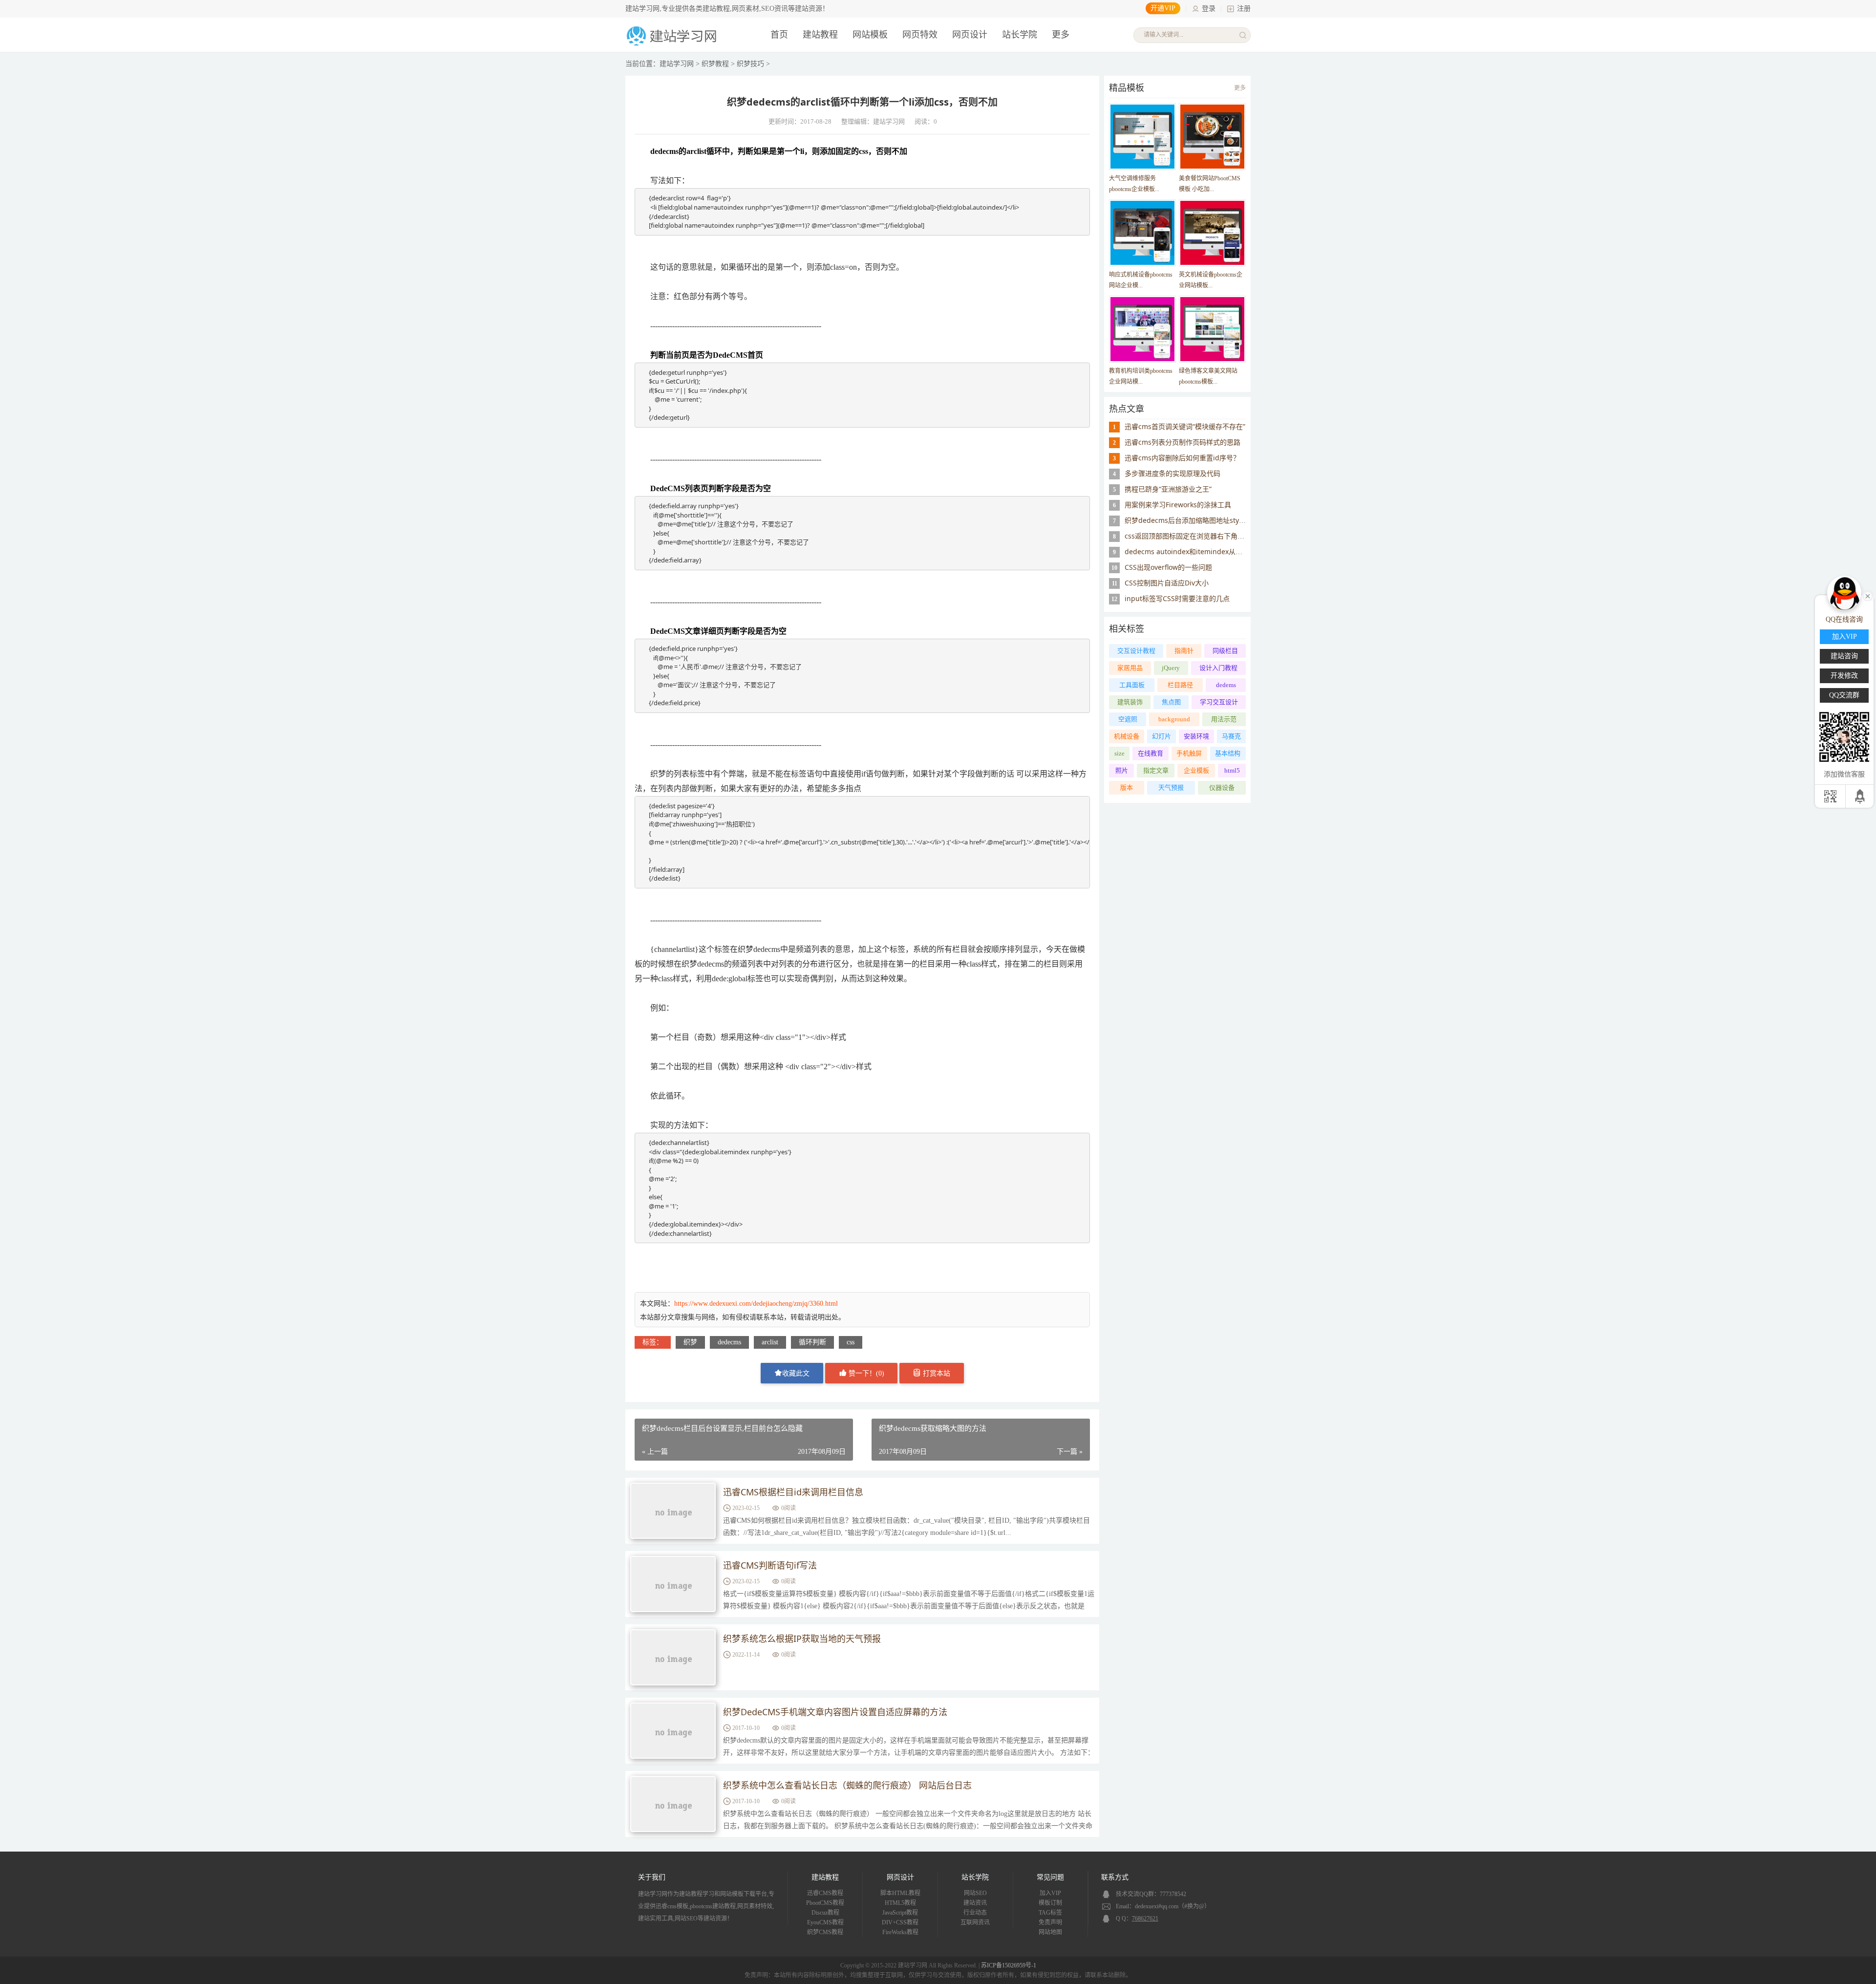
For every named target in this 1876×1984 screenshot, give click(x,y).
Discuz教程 (825, 1913)
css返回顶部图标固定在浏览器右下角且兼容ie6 (1196, 536)
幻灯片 (1162, 736)
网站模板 (870, 35)
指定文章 (1156, 770)
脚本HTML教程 (900, 1893)
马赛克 (1231, 736)
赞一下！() (865, 1373)
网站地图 (1050, 1932)
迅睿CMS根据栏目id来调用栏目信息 (793, 1492)
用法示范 (1224, 719)
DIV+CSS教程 (900, 1922)
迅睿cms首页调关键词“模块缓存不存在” (1185, 426)
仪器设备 (1222, 787)
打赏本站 (936, 1373)
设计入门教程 (1218, 668)
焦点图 (1171, 702)
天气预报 (1171, 787)
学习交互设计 (1219, 702)
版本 (1127, 787)
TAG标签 (1050, 1913)
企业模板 (1196, 770)
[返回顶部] (1861, 796)
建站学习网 (677, 64)
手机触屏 (1189, 753)
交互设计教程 (1136, 651)
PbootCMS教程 (825, 1903)
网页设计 (970, 35)
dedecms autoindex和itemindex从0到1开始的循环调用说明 (1218, 551)
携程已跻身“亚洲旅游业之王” (1168, 489)
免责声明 (1050, 1922)
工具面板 (1132, 685)
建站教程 (820, 35)
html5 (1232, 770)
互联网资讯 (975, 1922)
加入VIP (1050, 1893)
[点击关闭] (1868, 595)
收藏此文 (796, 1373)
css (851, 1342)
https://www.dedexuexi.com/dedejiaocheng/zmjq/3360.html (756, 1304)
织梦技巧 (750, 64)
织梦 (690, 1342)
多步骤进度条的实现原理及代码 (1172, 473)
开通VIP (1163, 8)
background (1174, 719)
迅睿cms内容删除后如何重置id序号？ (1182, 458)
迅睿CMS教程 (825, 1893)
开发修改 (1844, 676)
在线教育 (1151, 753)
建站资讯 (975, 1903)
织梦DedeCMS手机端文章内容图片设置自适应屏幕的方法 (835, 1712)
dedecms (729, 1342)
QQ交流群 (1844, 695)
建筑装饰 (1130, 702)
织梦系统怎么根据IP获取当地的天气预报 (802, 1639)
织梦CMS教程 (825, 1932)
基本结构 (1228, 753)
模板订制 (1050, 1903)
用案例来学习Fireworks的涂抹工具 (1178, 505)
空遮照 (1128, 719)
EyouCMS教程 (825, 1922)
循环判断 (812, 1342)
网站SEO (975, 1893)
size (1119, 753)
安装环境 (1196, 736)
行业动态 (975, 1913)
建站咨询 (1844, 656)
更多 (1240, 88)
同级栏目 (1225, 651)
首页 (779, 35)
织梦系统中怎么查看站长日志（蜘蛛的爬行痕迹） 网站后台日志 (847, 1785)
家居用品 (1130, 668)
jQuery (1171, 668)
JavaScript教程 (900, 1913)
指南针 (1184, 651)
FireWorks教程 (900, 1932)
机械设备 (1127, 736)
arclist (770, 1342)
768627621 (1145, 1919)
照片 (1122, 770)
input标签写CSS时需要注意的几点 (1177, 598)
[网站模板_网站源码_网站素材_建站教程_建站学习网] (673, 45)
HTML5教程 (900, 1903)
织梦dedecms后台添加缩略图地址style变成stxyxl (1201, 520)
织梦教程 (715, 64)
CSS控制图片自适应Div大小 (1167, 583)
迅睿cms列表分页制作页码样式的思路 (1183, 442)
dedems (1226, 685)
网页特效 (920, 35)
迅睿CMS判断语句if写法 (770, 1565)
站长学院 (1020, 35)
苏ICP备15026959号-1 (1009, 1965)
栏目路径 (1180, 685)
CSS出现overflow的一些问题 (1168, 567)
